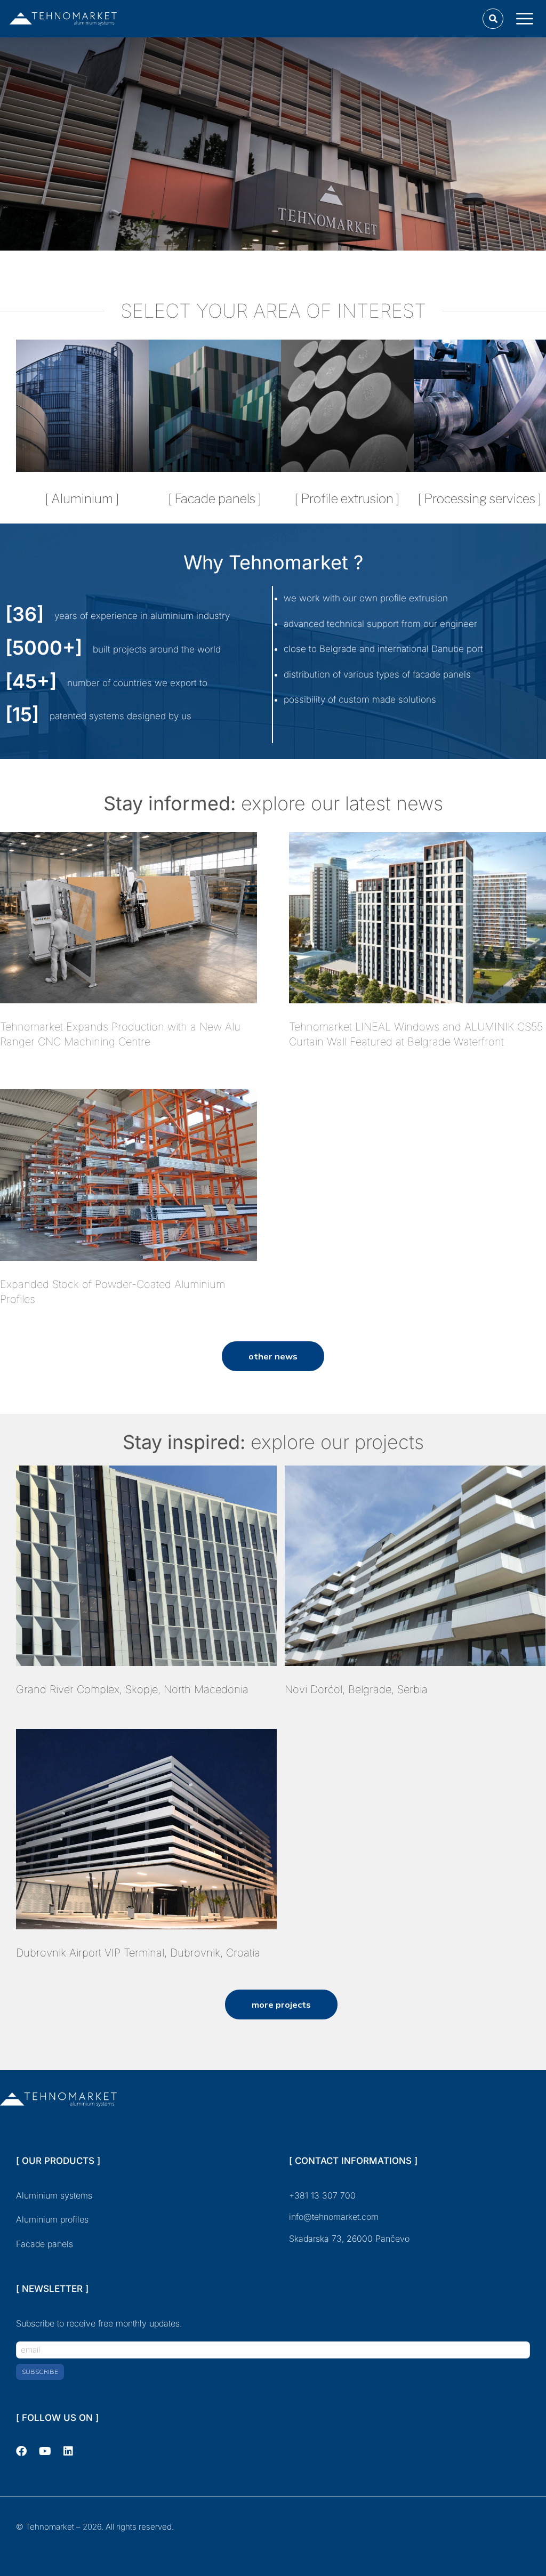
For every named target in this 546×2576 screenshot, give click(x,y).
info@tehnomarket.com (334, 2217)
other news (273, 1356)
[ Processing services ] (480, 499)
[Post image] (129, 918)
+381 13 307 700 (322, 2195)
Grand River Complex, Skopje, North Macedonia (132, 1689)
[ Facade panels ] (215, 499)
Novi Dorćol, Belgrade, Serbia (356, 1689)
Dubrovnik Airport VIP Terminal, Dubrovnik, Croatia (138, 1953)
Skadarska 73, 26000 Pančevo (351, 2239)
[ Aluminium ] (82, 499)
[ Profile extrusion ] (347, 499)
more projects (281, 2005)
